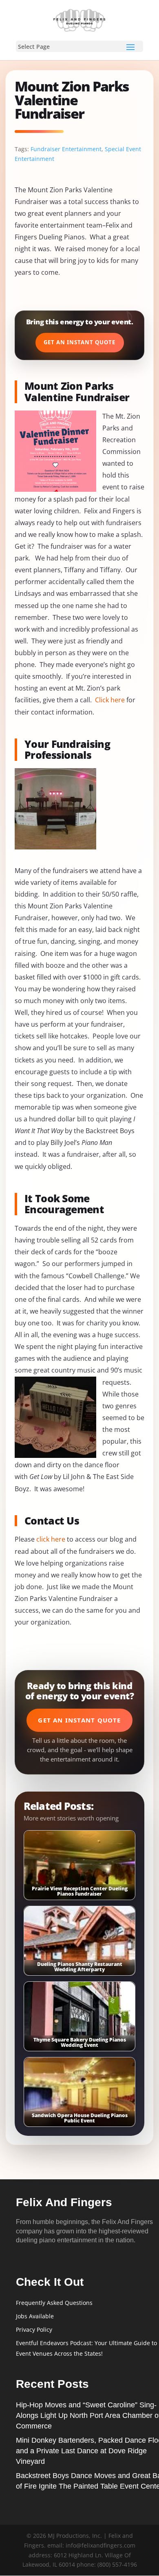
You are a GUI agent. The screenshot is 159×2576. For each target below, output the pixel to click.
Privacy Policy (34, 2329)
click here (51, 1539)
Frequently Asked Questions (54, 2303)
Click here (110, 700)
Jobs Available (35, 2316)
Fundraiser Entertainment (66, 149)
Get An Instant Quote (80, 342)
